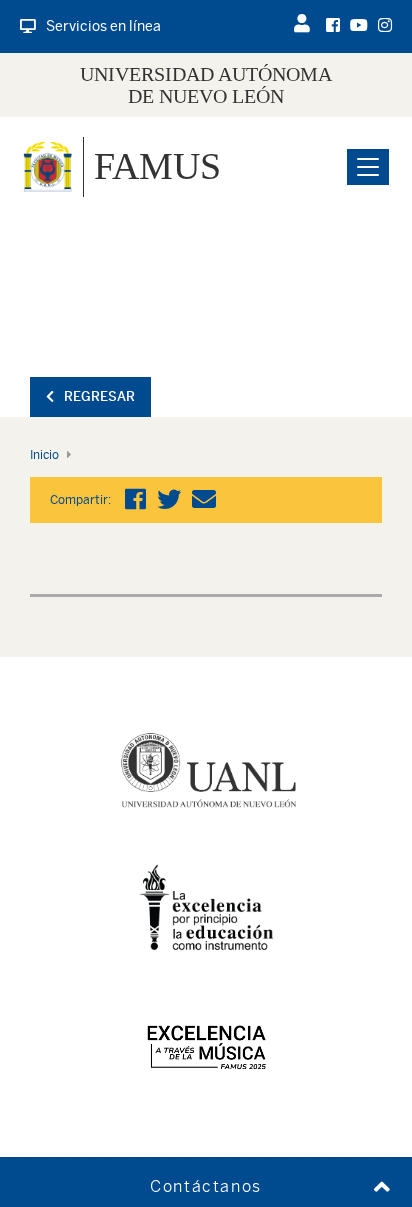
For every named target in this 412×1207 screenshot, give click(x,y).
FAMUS (157, 166)
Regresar (99, 396)
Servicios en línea (103, 26)
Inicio (44, 455)
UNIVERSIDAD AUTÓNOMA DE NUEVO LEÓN (206, 85)
